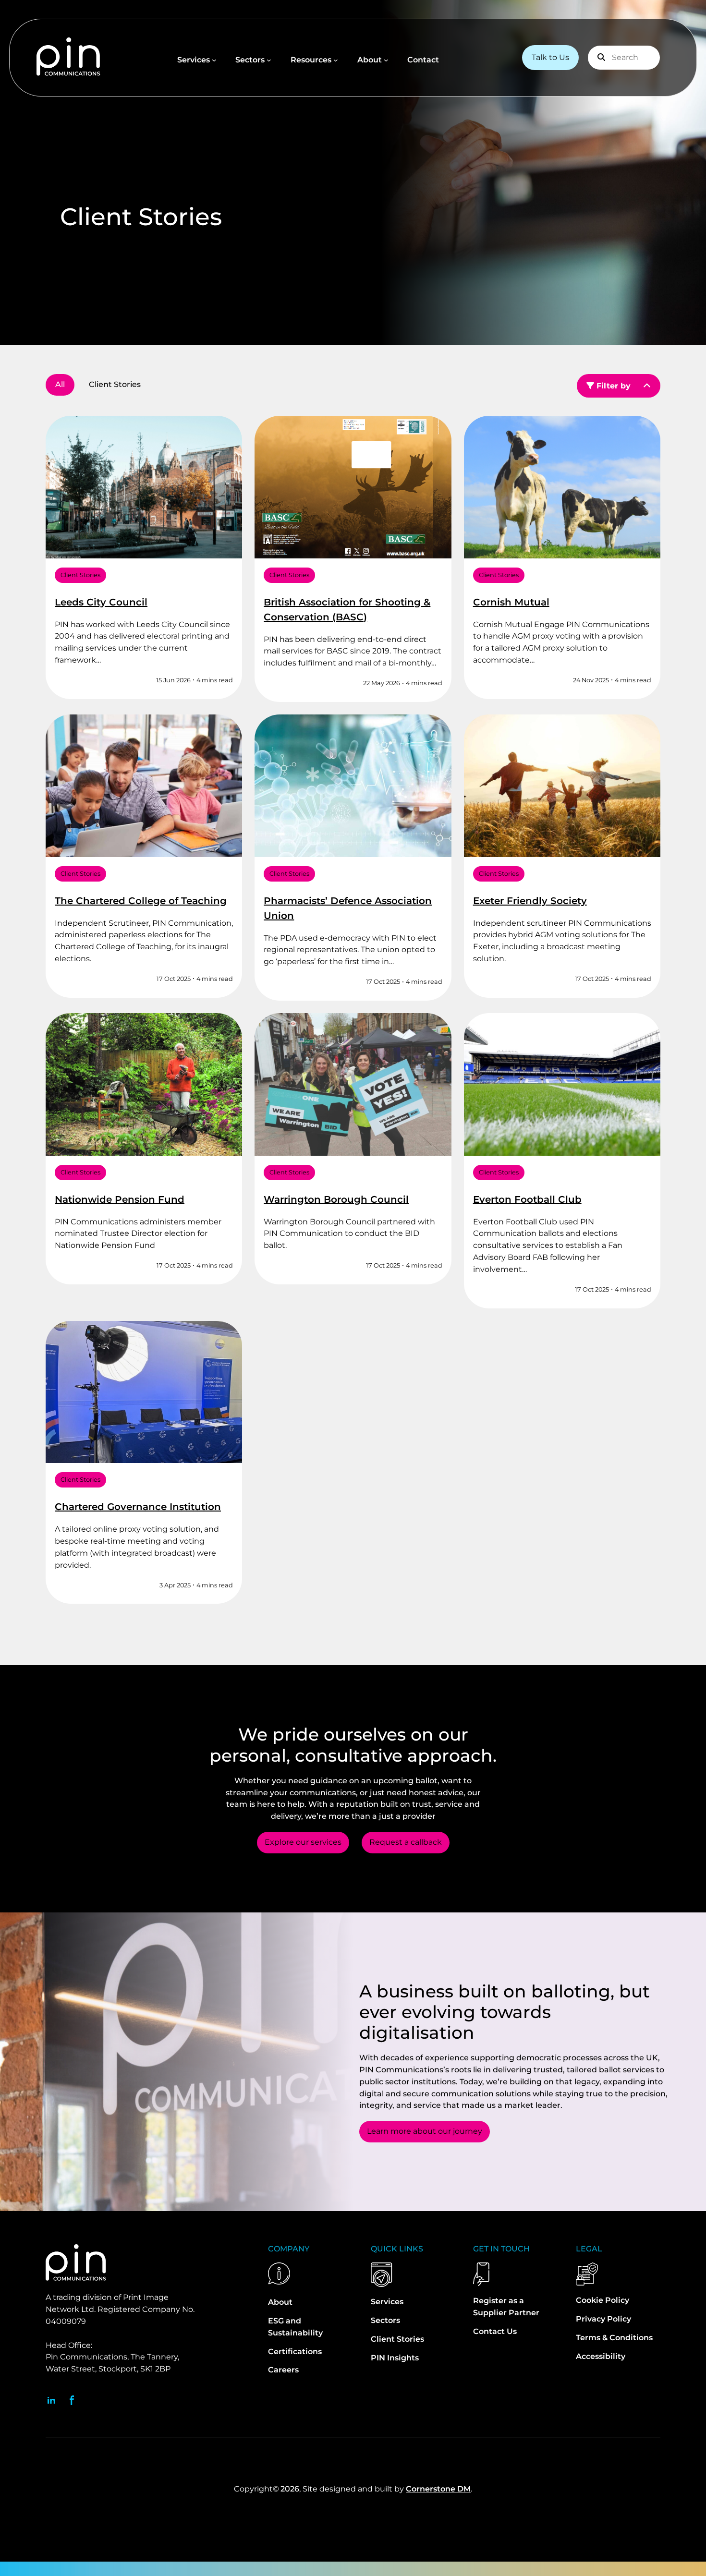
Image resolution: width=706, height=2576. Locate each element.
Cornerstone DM (438, 2489)
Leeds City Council (101, 602)
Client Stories (80, 575)
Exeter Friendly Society (530, 901)
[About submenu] (386, 60)
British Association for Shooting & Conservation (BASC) (347, 610)
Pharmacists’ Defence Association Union (348, 908)
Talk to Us (550, 57)
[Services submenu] (214, 60)
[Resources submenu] (336, 60)
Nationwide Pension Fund (120, 1199)
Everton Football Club (527, 1199)
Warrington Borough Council (336, 1199)
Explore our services (303, 1842)
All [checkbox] (60, 384)
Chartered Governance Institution (138, 1507)
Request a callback (406, 1842)
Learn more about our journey (425, 2131)
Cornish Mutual (511, 602)
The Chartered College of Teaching (141, 901)
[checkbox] (115, 385)
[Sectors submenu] (269, 60)
